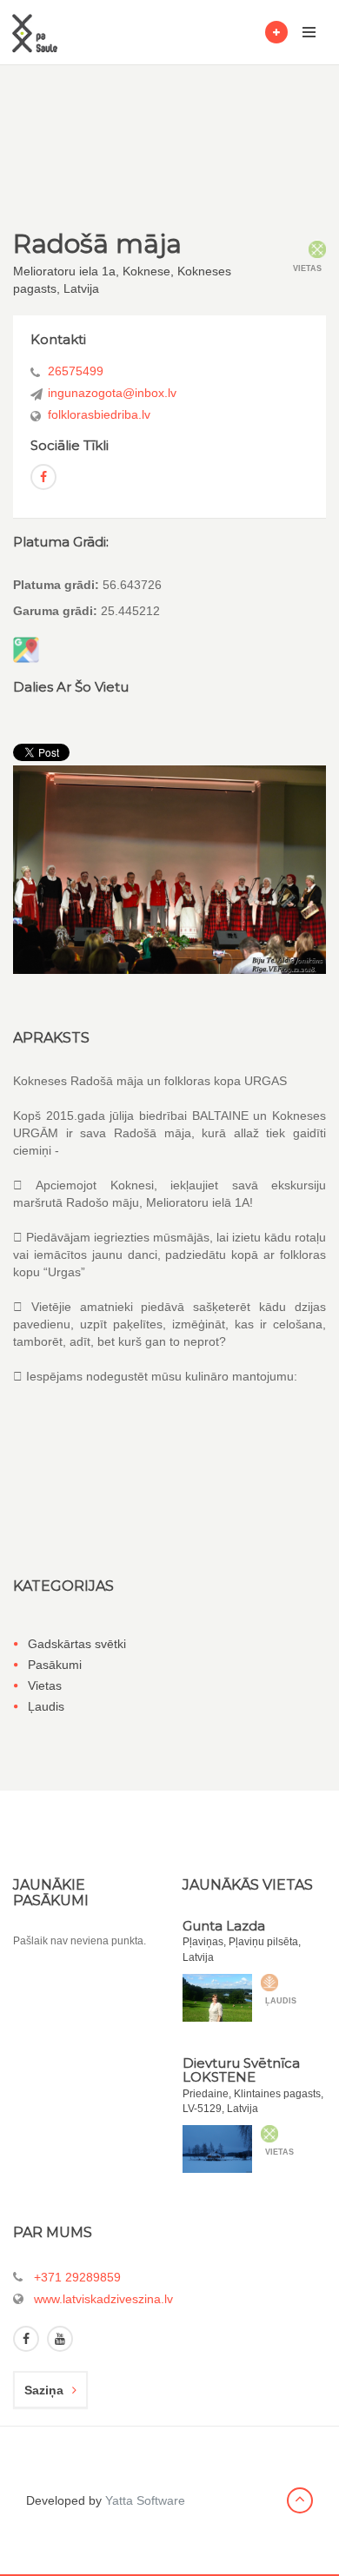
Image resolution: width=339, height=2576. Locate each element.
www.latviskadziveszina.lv (103, 2299)
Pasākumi (55, 1665)
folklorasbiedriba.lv (99, 414)
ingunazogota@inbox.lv (112, 393)
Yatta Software (145, 2500)
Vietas (45, 1685)
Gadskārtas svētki (77, 1644)
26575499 (76, 371)
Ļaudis (46, 1706)
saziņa (44, 2390)
